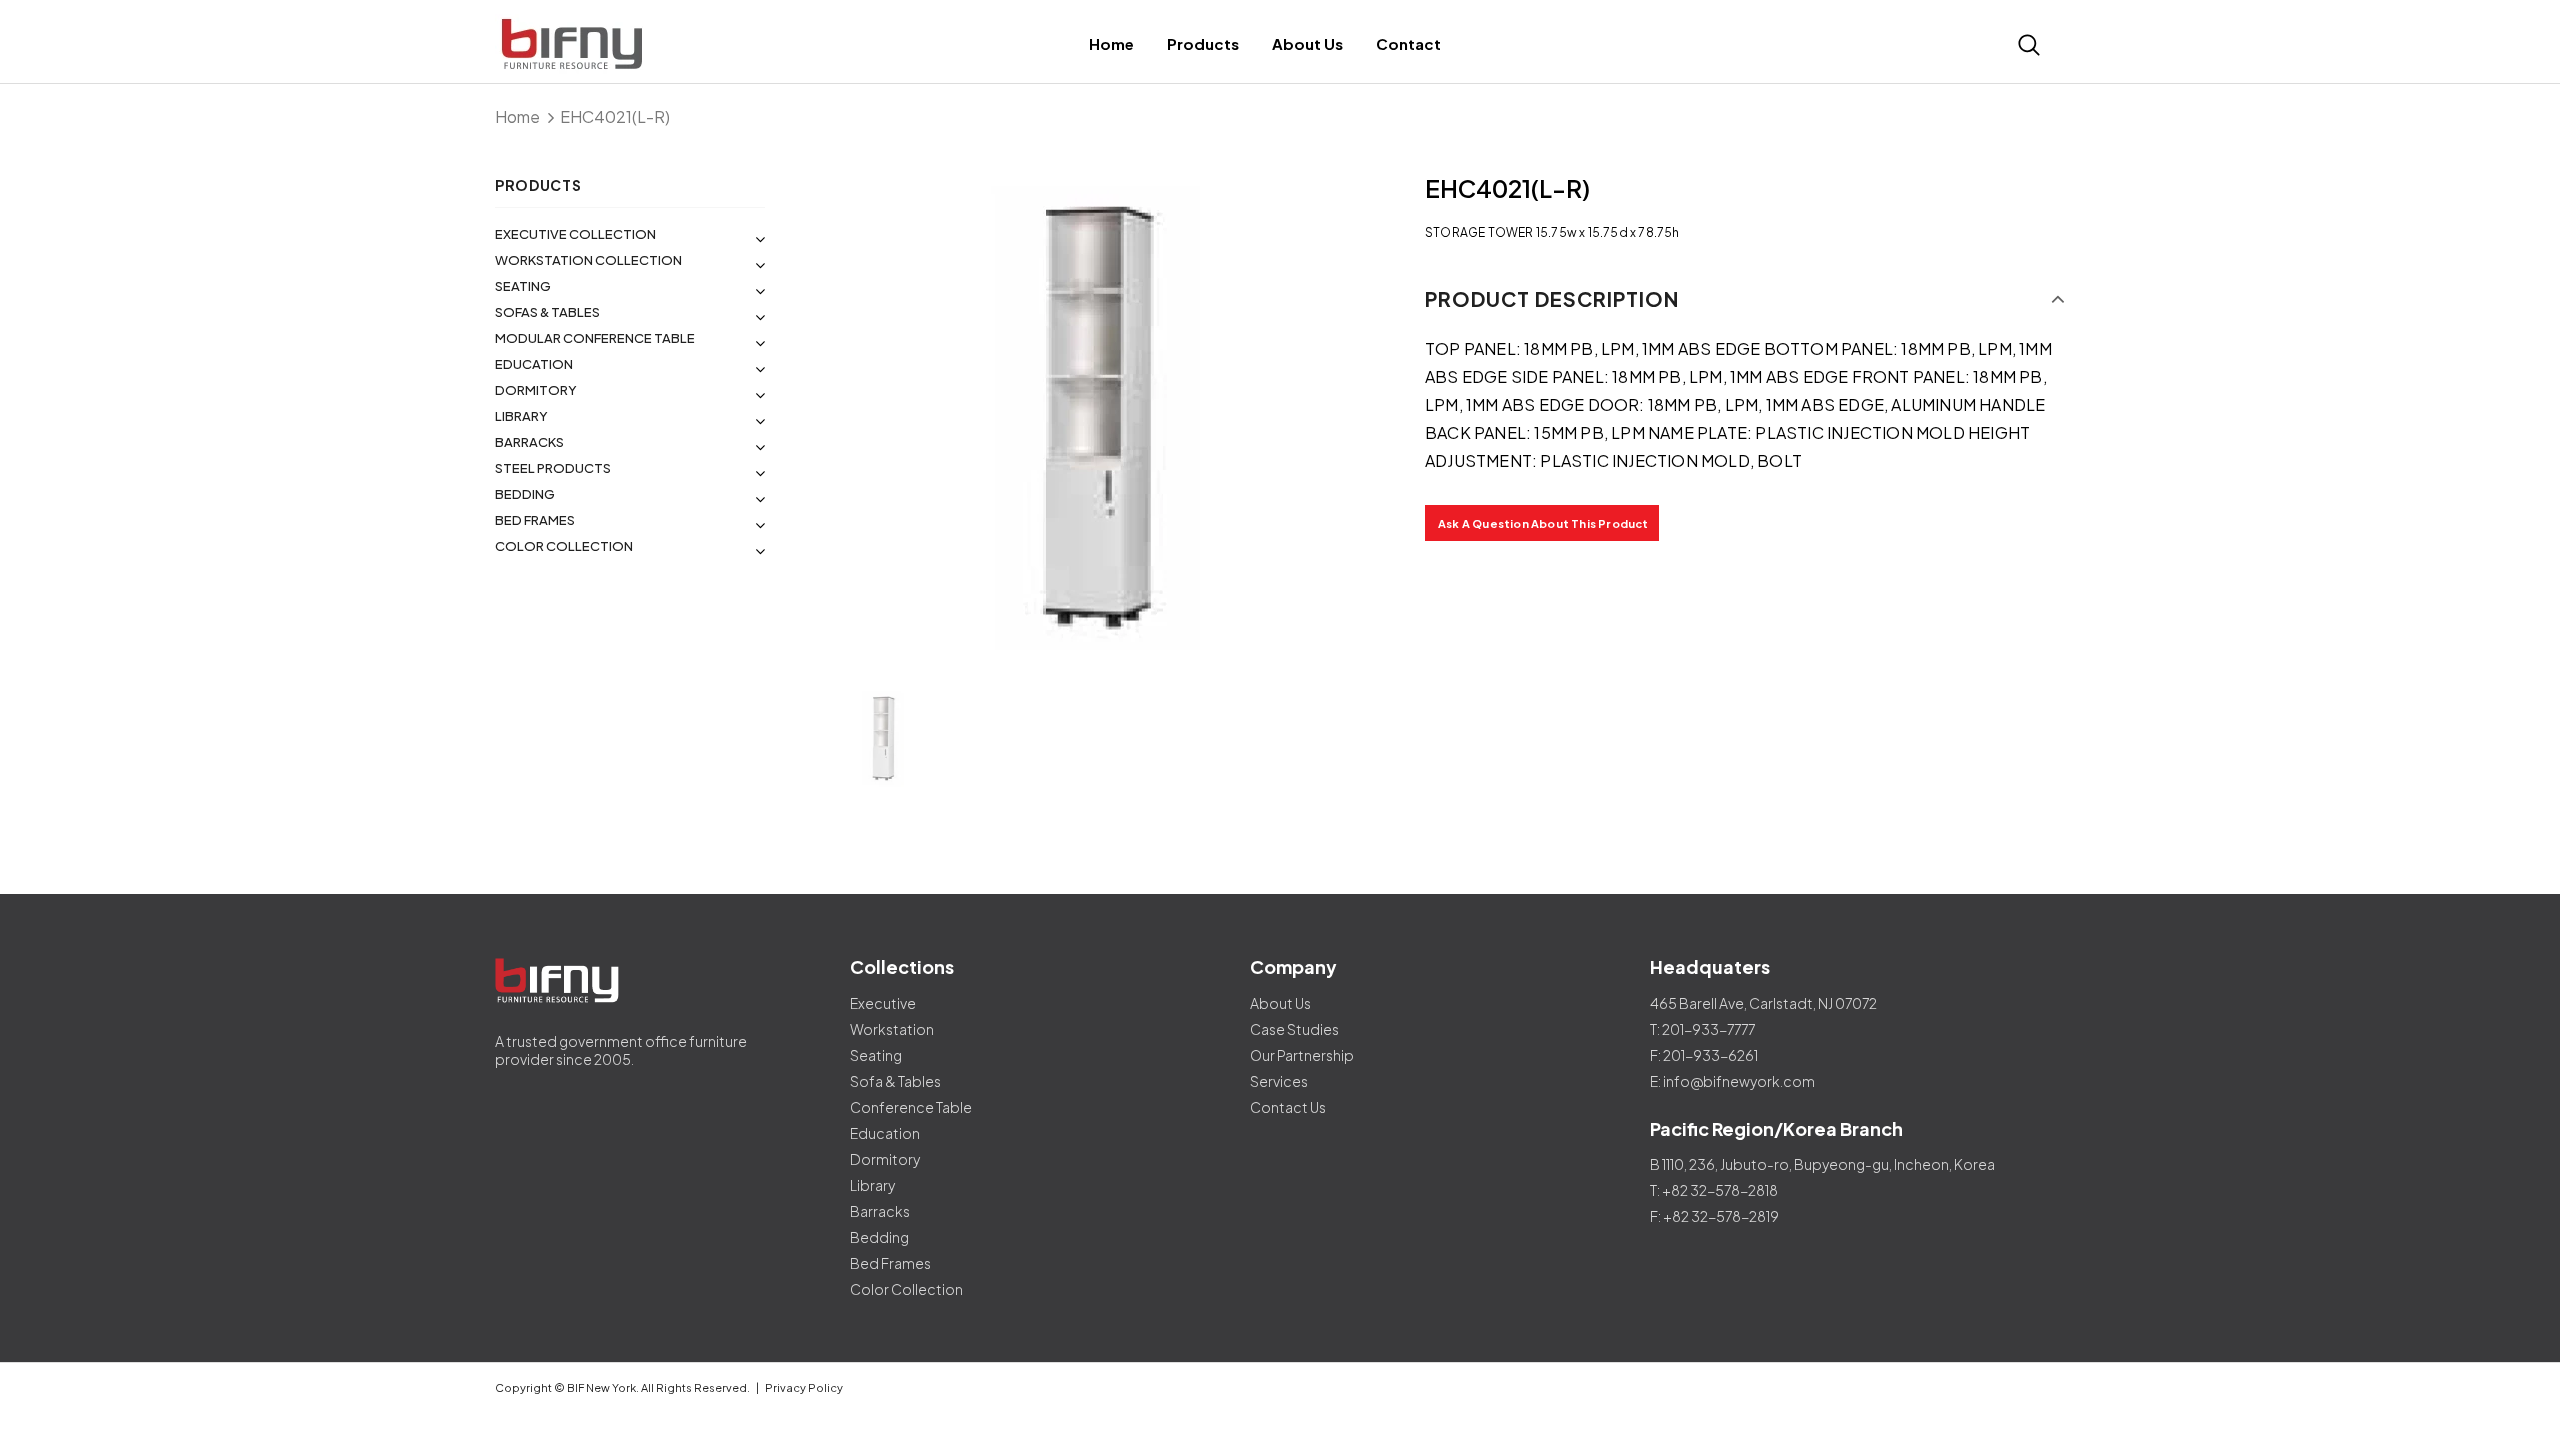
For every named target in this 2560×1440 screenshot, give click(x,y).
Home (517, 116)
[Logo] (662, 44)
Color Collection (564, 546)
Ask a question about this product (1543, 523)
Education (534, 364)
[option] (1095, 419)
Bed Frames (535, 520)
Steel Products (553, 468)
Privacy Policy (804, 1387)
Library (521, 416)
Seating (523, 286)
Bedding (525, 494)
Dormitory (536, 390)
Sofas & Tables (547, 312)
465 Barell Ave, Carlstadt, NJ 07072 (1763, 1003)
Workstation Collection (588, 260)
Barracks (529, 442)
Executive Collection (575, 234)
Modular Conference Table (595, 338)
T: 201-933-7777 (1702, 1029)
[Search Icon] (2029, 45)
